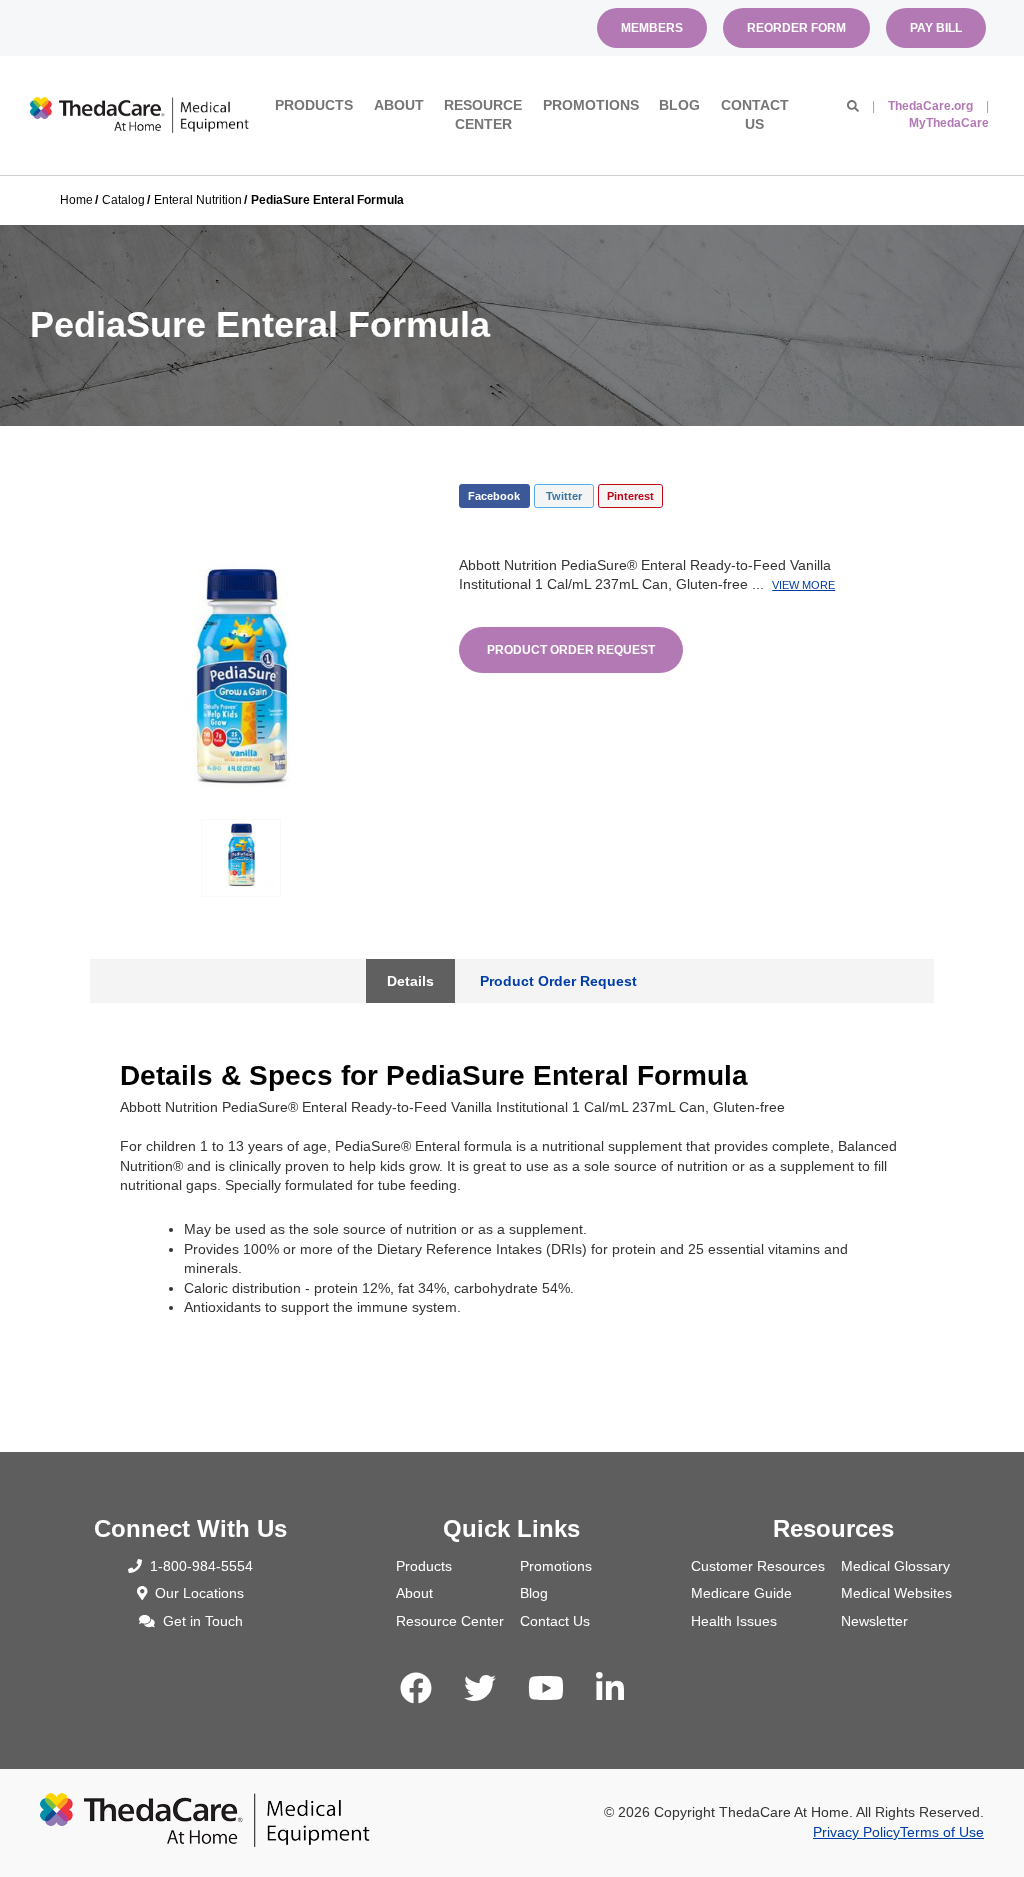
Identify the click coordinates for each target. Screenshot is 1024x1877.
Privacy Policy (856, 1832)
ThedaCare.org (930, 106)
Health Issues (734, 1621)
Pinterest (630, 496)
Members (652, 28)
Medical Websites (896, 1593)
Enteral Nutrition (198, 200)
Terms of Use (942, 1832)
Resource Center (483, 115)
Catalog (123, 200)
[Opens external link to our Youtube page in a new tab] (546, 1689)
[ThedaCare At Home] (139, 115)
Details (410, 981)
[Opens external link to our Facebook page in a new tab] (416, 1689)
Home (76, 200)
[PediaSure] (240, 676)
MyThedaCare (949, 123)
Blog (679, 105)
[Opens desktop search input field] (853, 106)
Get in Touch (203, 1621)
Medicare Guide (741, 1593)
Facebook (494, 496)
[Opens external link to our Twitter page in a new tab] (480, 1689)
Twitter (564, 496)
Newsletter (874, 1621)
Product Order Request (571, 650)
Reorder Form (796, 28)
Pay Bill (936, 28)
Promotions (591, 105)
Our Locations (199, 1593)
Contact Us (755, 115)
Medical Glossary (895, 1566)
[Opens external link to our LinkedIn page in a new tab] (610, 1689)
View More (803, 585)
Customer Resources (758, 1566)
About (399, 105)
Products (314, 105)
